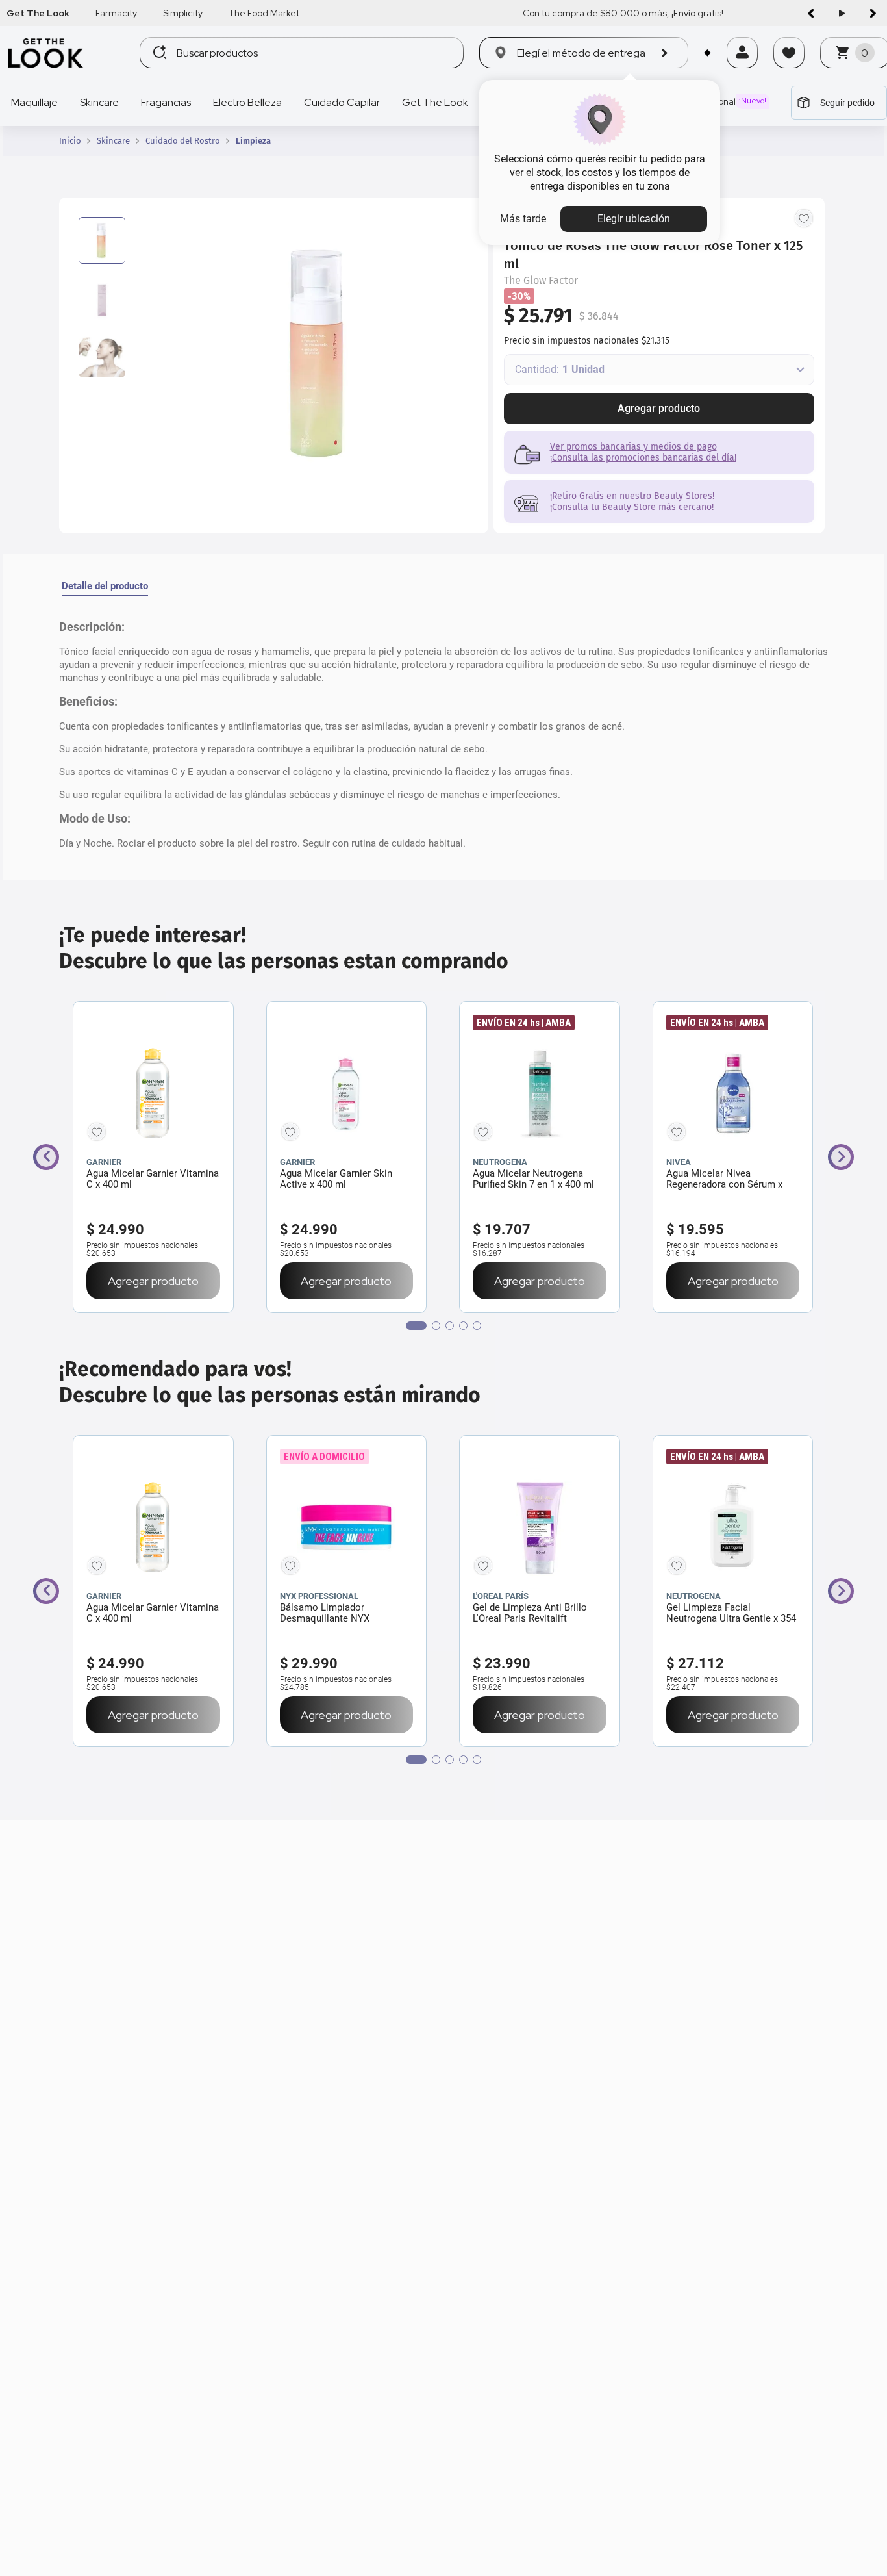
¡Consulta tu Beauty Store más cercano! (632, 507)
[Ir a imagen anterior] (810, 13)
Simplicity (183, 13)
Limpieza (253, 141)
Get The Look (38, 13)
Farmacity (116, 13)
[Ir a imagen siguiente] (873, 13)
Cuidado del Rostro (183, 141)
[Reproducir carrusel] (842, 13)
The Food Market (264, 13)
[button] (742, 70)
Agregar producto (659, 408)
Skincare (113, 141)
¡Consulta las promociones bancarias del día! (643, 458)
